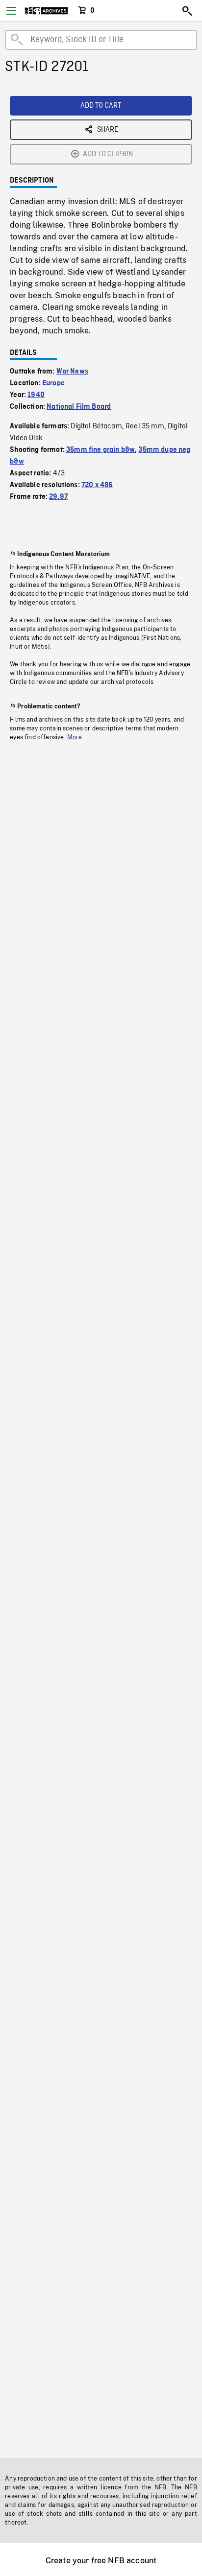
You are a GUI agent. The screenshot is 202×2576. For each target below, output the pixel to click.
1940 (36, 395)
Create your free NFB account (101, 2561)
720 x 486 (97, 485)
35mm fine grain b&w (101, 450)
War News (72, 372)
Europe (53, 383)
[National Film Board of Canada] (46, 11)
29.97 (58, 497)
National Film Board (79, 407)
